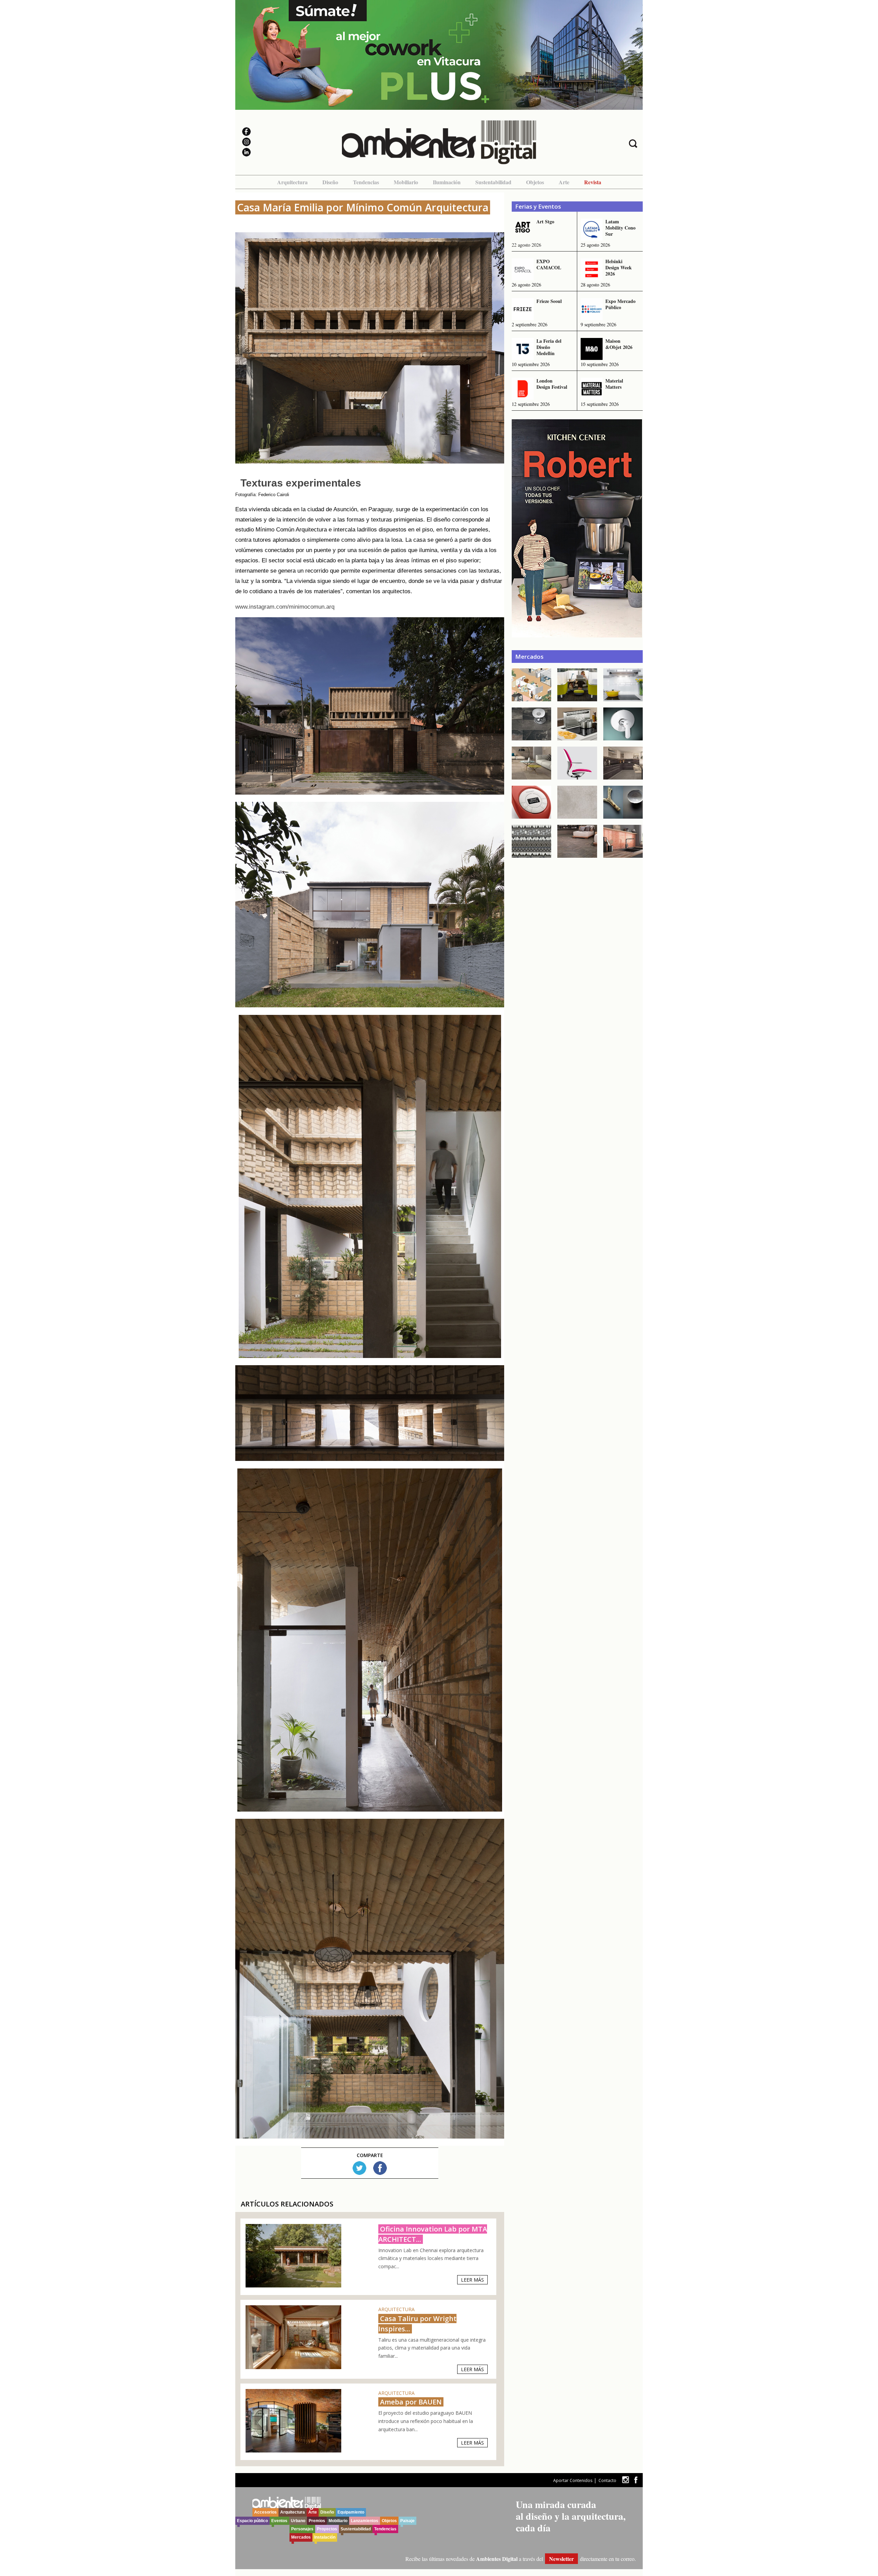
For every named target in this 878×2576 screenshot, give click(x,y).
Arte (564, 182)
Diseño (330, 182)
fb (636, 2480)
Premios (317, 2521)
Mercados (301, 2537)
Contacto (607, 2480)
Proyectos (327, 2529)
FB (380, 2168)
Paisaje (407, 2521)
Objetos (535, 182)
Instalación (325, 2537)
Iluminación (447, 182)
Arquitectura (292, 182)
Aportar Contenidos (573, 2480)
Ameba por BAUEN (411, 2402)
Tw (359, 2168)
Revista (593, 182)
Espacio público (252, 2521)
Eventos (279, 2521)
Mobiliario (406, 182)
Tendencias (366, 182)
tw (625, 2480)
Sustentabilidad (493, 182)
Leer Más (472, 2280)
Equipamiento (351, 2512)
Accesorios (265, 2512)
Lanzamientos (365, 2521)
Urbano (298, 2521)
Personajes (302, 2529)
